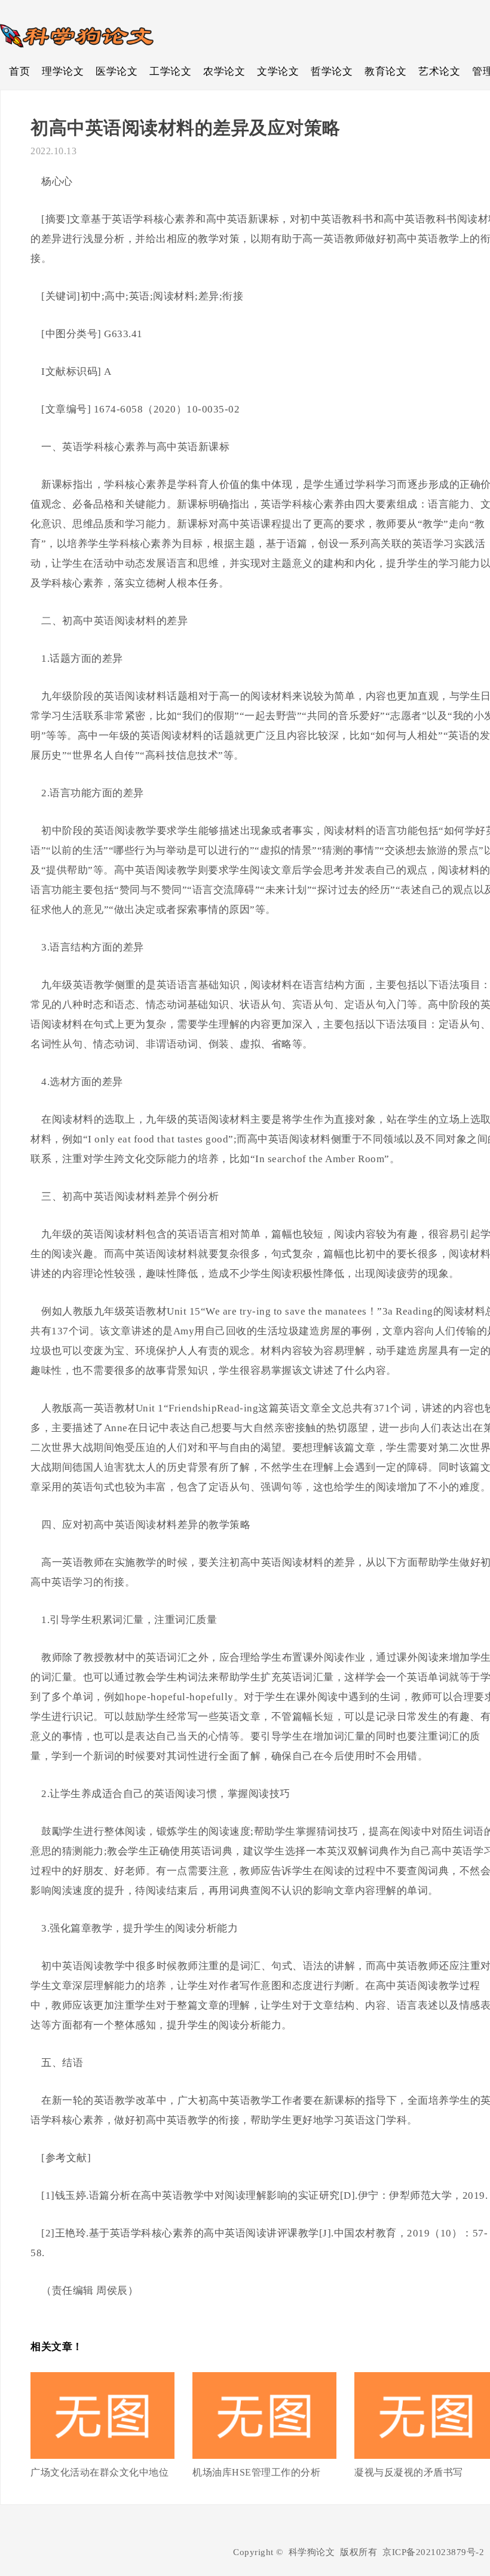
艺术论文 (439, 71)
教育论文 (385, 71)
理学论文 (63, 71)
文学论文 (278, 71)
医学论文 (117, 71)
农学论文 (224, 71)
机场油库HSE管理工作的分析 (256, 2472)
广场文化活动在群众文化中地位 (99, 2472)
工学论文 (170, 71)
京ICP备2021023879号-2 (433, 2552)
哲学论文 (332, 71)
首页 (19, 71)
